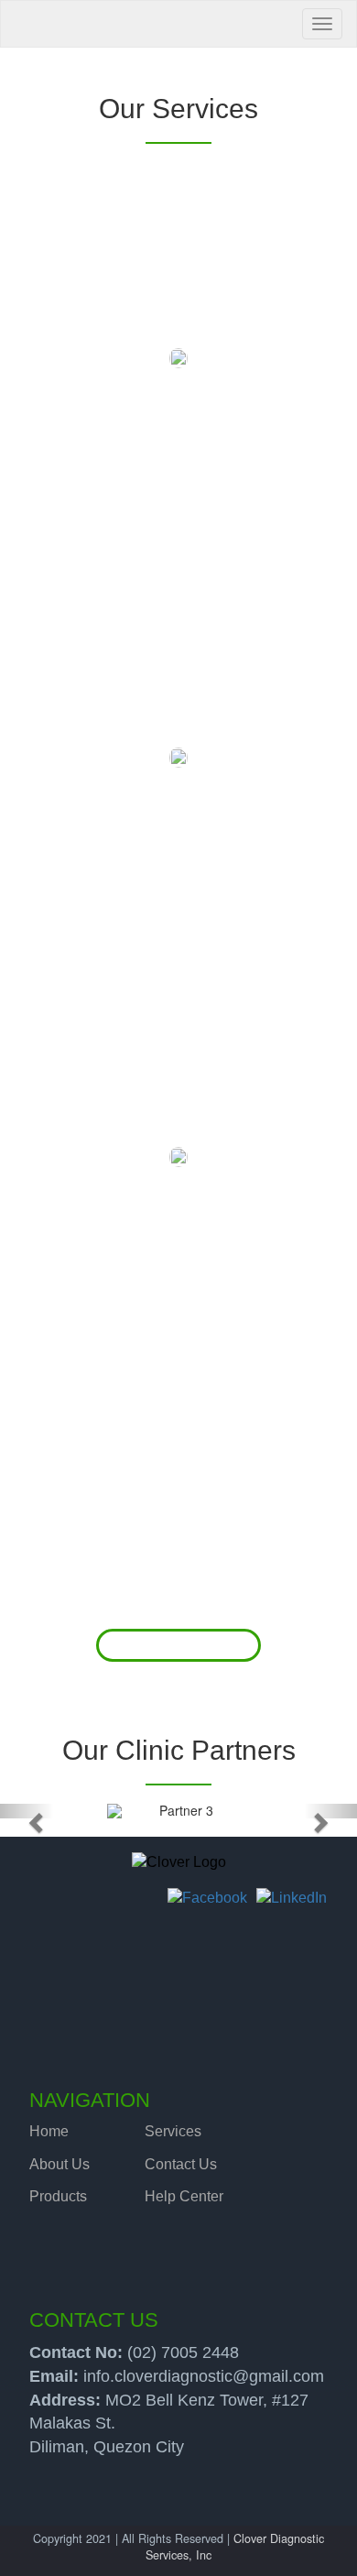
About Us (59, 2164)
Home (49, 2131)
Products (58, 2196)
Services (173, 2131)
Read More (179, 1645)
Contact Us (181, 2164)
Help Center (184, 2196)
